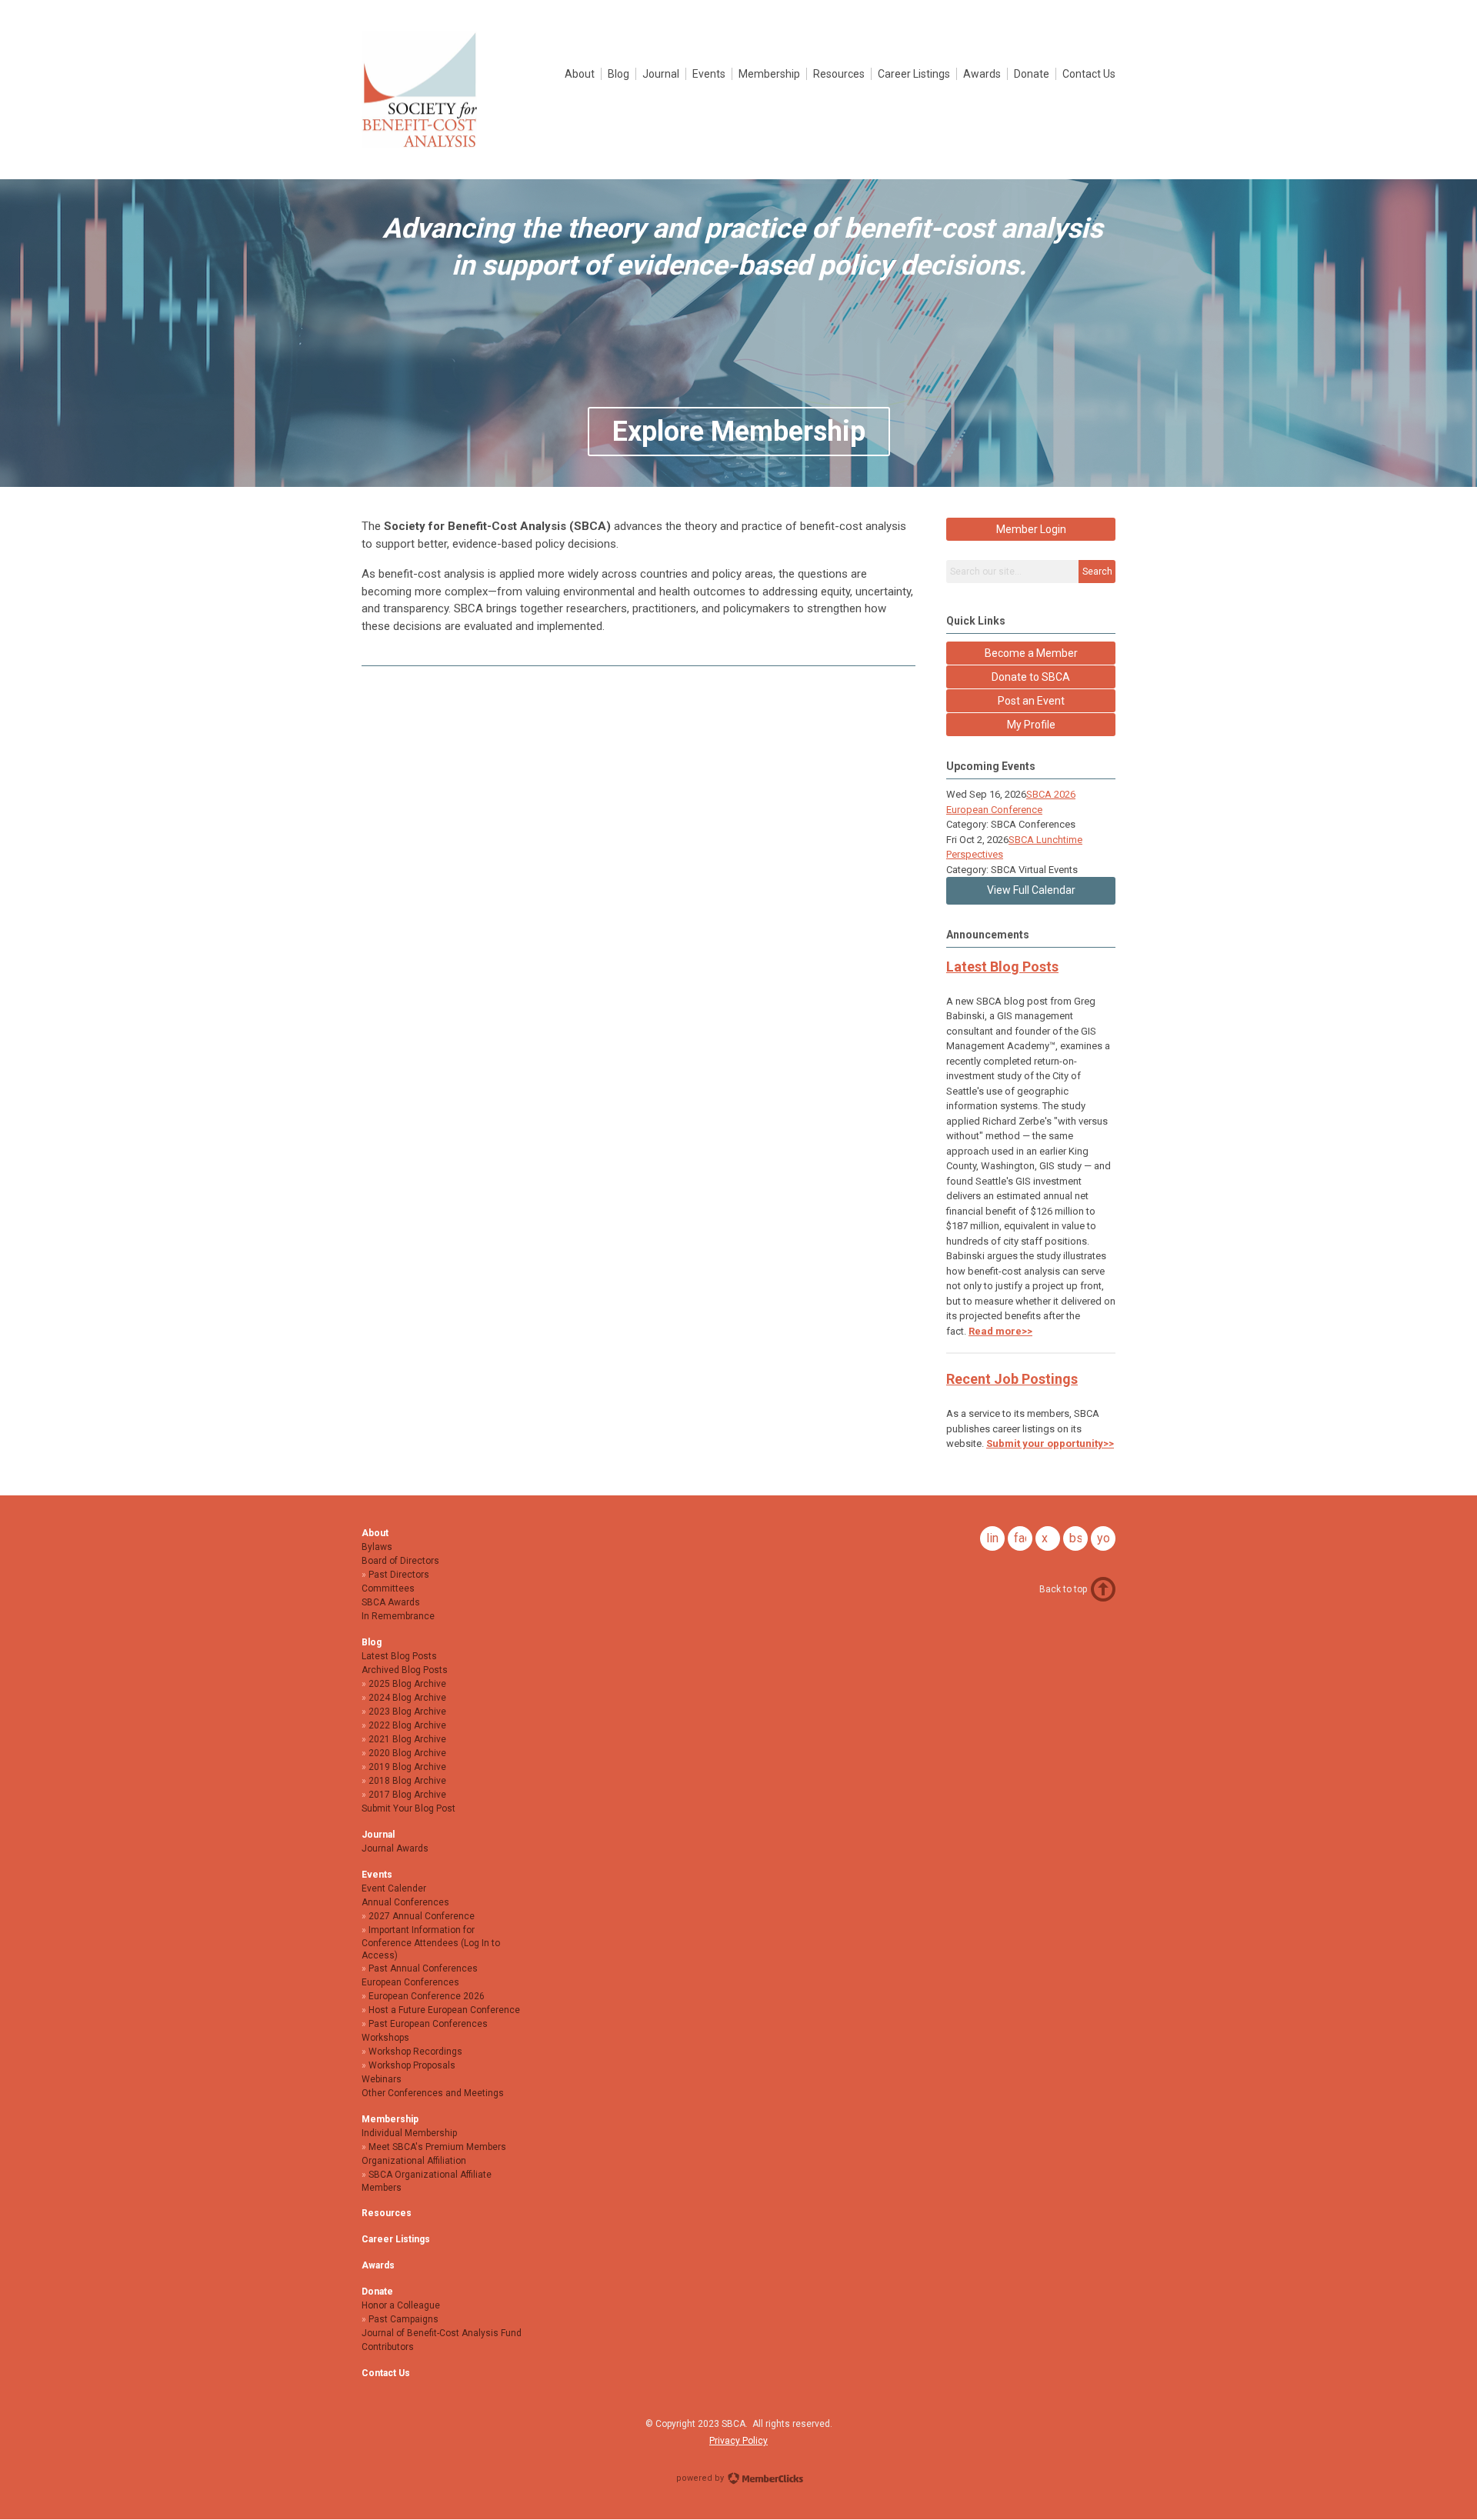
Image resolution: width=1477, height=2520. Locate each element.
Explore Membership (739, 432)
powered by (701, 2478)
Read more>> (1000, 1331)
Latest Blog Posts (1002, 967)
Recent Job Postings (1012, 1379)
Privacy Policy (738, 2441)
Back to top (1063, 1589)
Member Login (1031, 529)
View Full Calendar (1031, 890)
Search (1097, 572)
